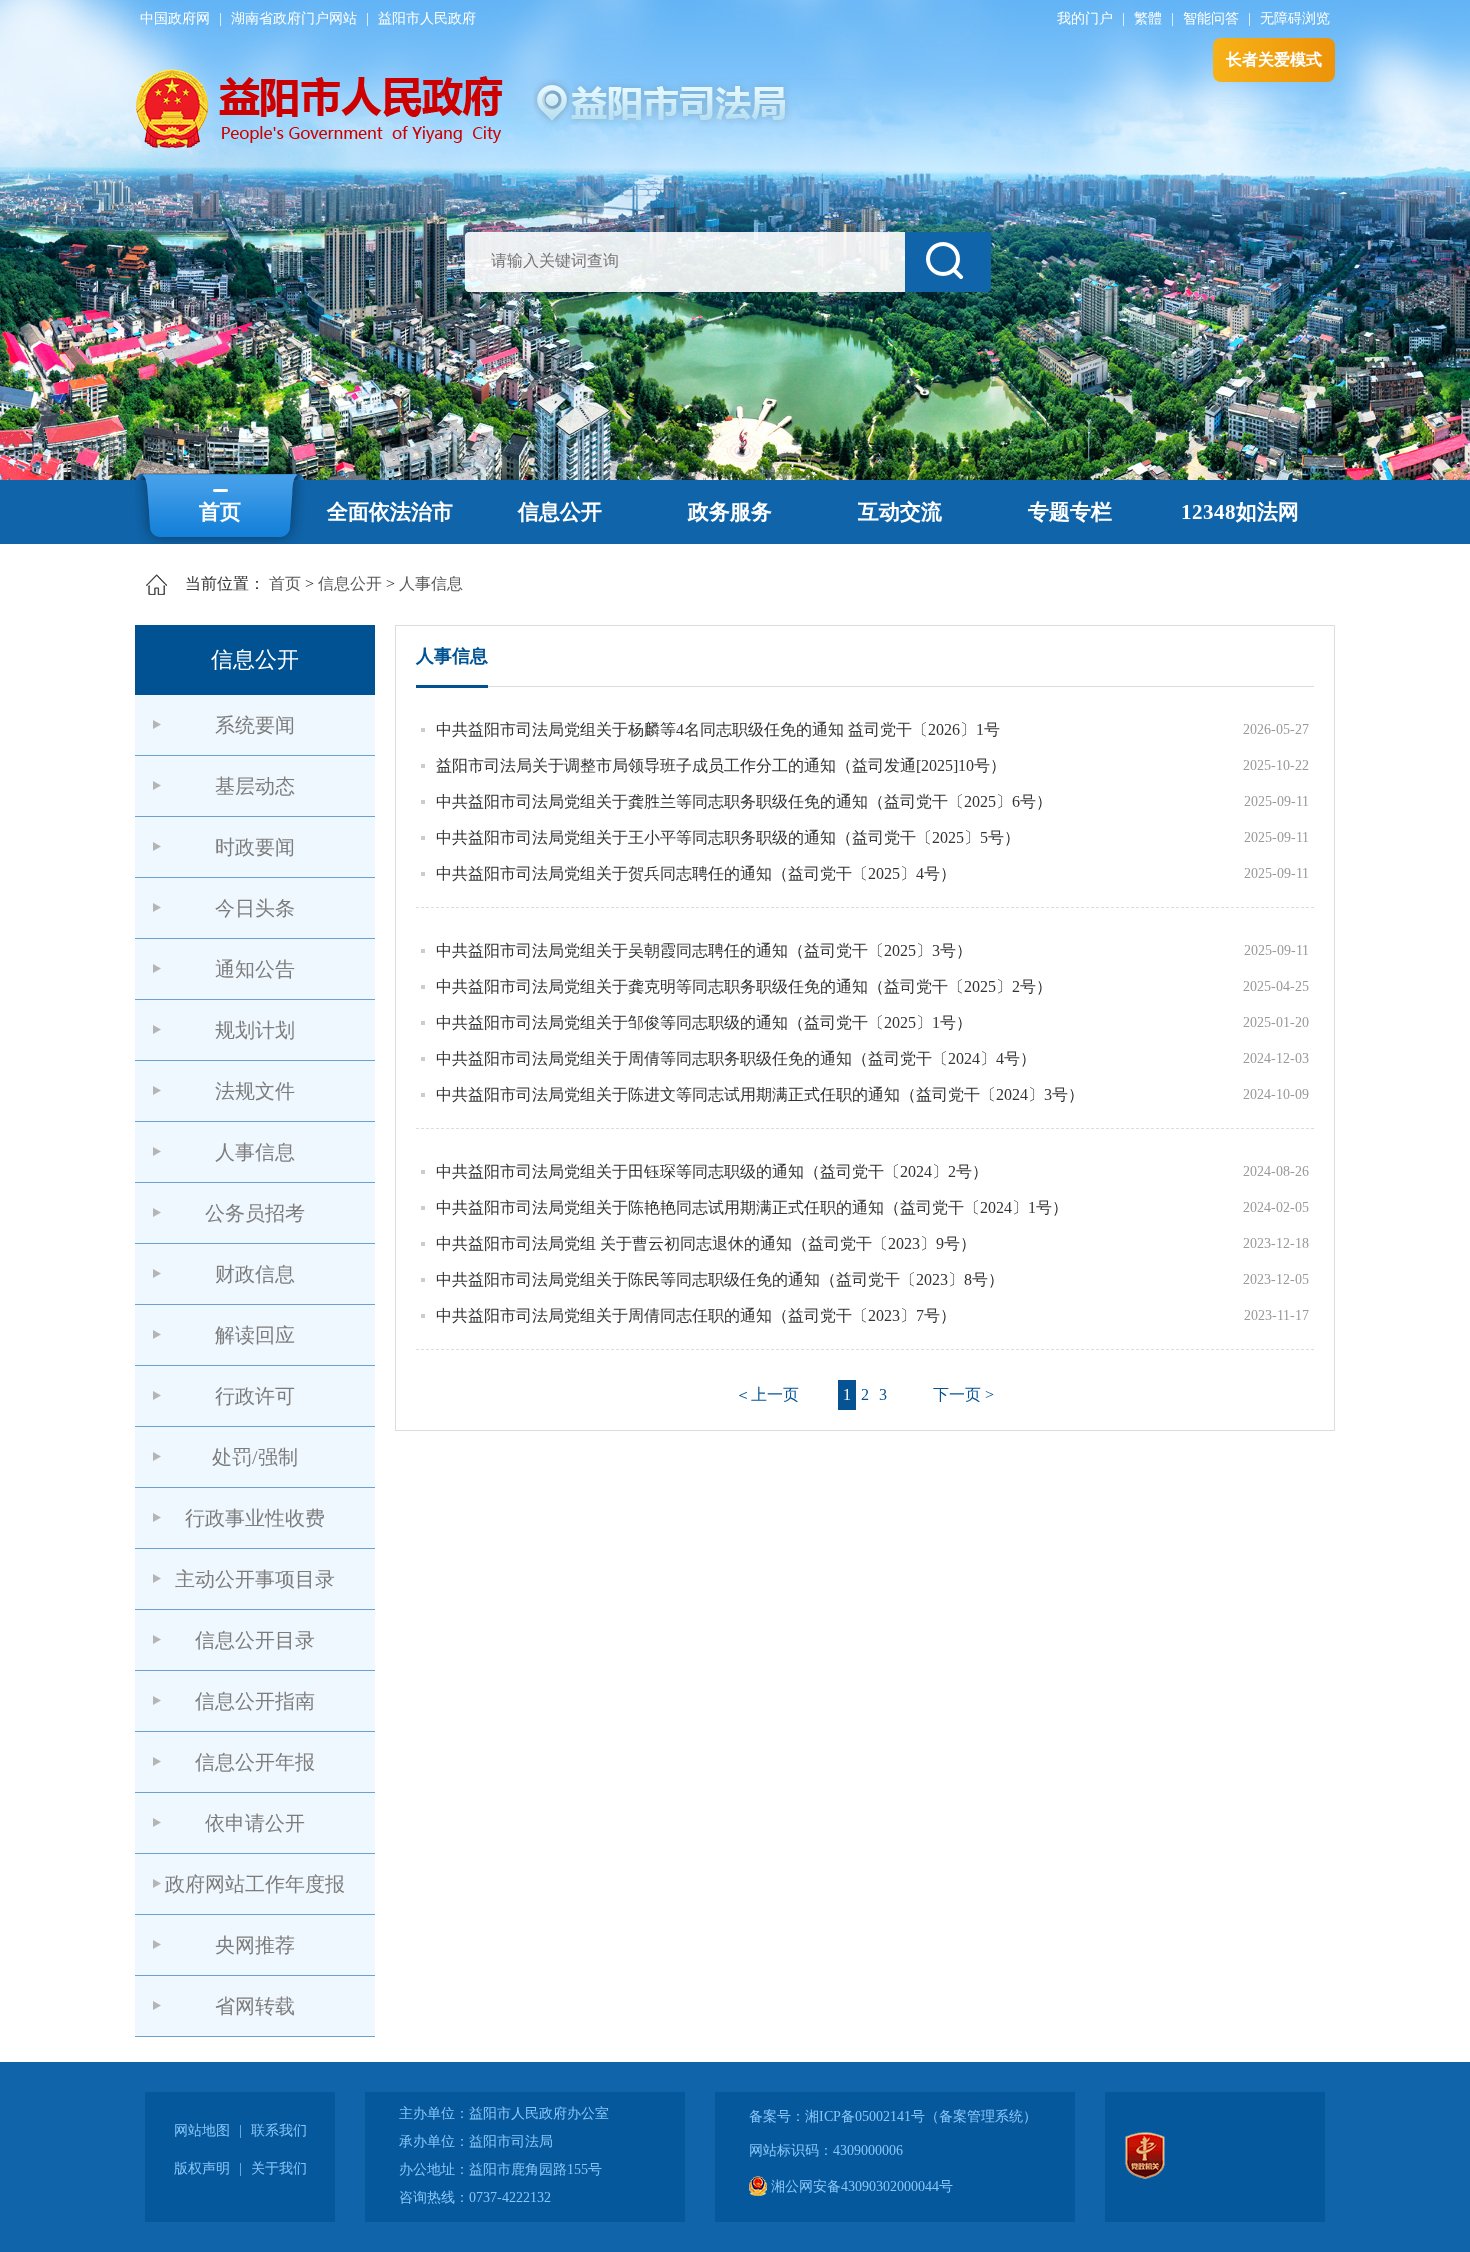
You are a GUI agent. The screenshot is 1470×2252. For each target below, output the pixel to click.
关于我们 (279, 2168)
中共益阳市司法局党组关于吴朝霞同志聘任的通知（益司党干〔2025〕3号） (704, 950)
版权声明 (202, 2168)
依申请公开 (255, 1823)
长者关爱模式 (1274, 59)
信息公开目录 (255, 1640)
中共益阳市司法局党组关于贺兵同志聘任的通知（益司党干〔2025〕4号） (696, 873)
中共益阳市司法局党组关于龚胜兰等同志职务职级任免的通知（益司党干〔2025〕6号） (744, 801)
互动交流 (900, 512)
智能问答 (1211, 18)
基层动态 (255, 786)
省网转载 (255, 2006)
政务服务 (730, 512)
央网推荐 (255, 1945)
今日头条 (255, 908)
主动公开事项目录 (255, 1579)
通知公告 (255, 969)
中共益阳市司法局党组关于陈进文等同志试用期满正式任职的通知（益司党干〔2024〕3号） (760, 1094)
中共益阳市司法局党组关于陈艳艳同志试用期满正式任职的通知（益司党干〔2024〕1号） (752, 1207)
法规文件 (255, 1091)
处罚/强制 (255, 1457)
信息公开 (560, 512)
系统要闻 (255, 725)
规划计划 (255, 1030)
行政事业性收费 (255, 1518)
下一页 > (963, 1394)
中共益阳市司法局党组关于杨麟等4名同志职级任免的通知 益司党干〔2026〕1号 (718, 729)
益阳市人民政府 (427, 18)
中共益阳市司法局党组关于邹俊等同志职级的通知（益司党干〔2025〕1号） (704, 1022)
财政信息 (255, 1274)
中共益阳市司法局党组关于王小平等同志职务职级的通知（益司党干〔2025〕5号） (728, 837)
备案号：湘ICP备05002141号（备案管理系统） (893, 2116)
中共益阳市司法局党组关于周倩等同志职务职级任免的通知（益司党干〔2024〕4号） (736, 1058)
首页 (220, 512)
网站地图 (202, 2130)
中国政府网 (175, 18)
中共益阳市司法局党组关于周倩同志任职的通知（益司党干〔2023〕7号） (696, 1315)
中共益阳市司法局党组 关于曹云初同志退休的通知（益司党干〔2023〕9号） (706, 1243)
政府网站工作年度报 (255, 1884)
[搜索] (948, 262)
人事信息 (431, 583)
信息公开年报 (255, 1762)
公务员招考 (255, 1213)
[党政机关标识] (1145, 2174)
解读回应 (255, 1335)
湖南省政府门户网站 (294, 18)
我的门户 (1085, 18)
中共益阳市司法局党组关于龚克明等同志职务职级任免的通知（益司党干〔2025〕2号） (744, 986)
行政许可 (255, 1396)
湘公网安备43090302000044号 (860, 2186)
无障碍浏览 (1295, 18)
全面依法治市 (390, 512)
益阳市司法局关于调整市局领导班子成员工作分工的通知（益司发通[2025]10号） (721, 765)
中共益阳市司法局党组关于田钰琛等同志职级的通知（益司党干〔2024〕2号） (712, 1171)
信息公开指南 (255, 1701)
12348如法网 (1240, 512)
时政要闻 (255, 847)
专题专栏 (1070, 512)
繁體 (1148, 18)
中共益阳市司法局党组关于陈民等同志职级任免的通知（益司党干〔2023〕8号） (720, 1279)
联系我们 (279, 2130)
